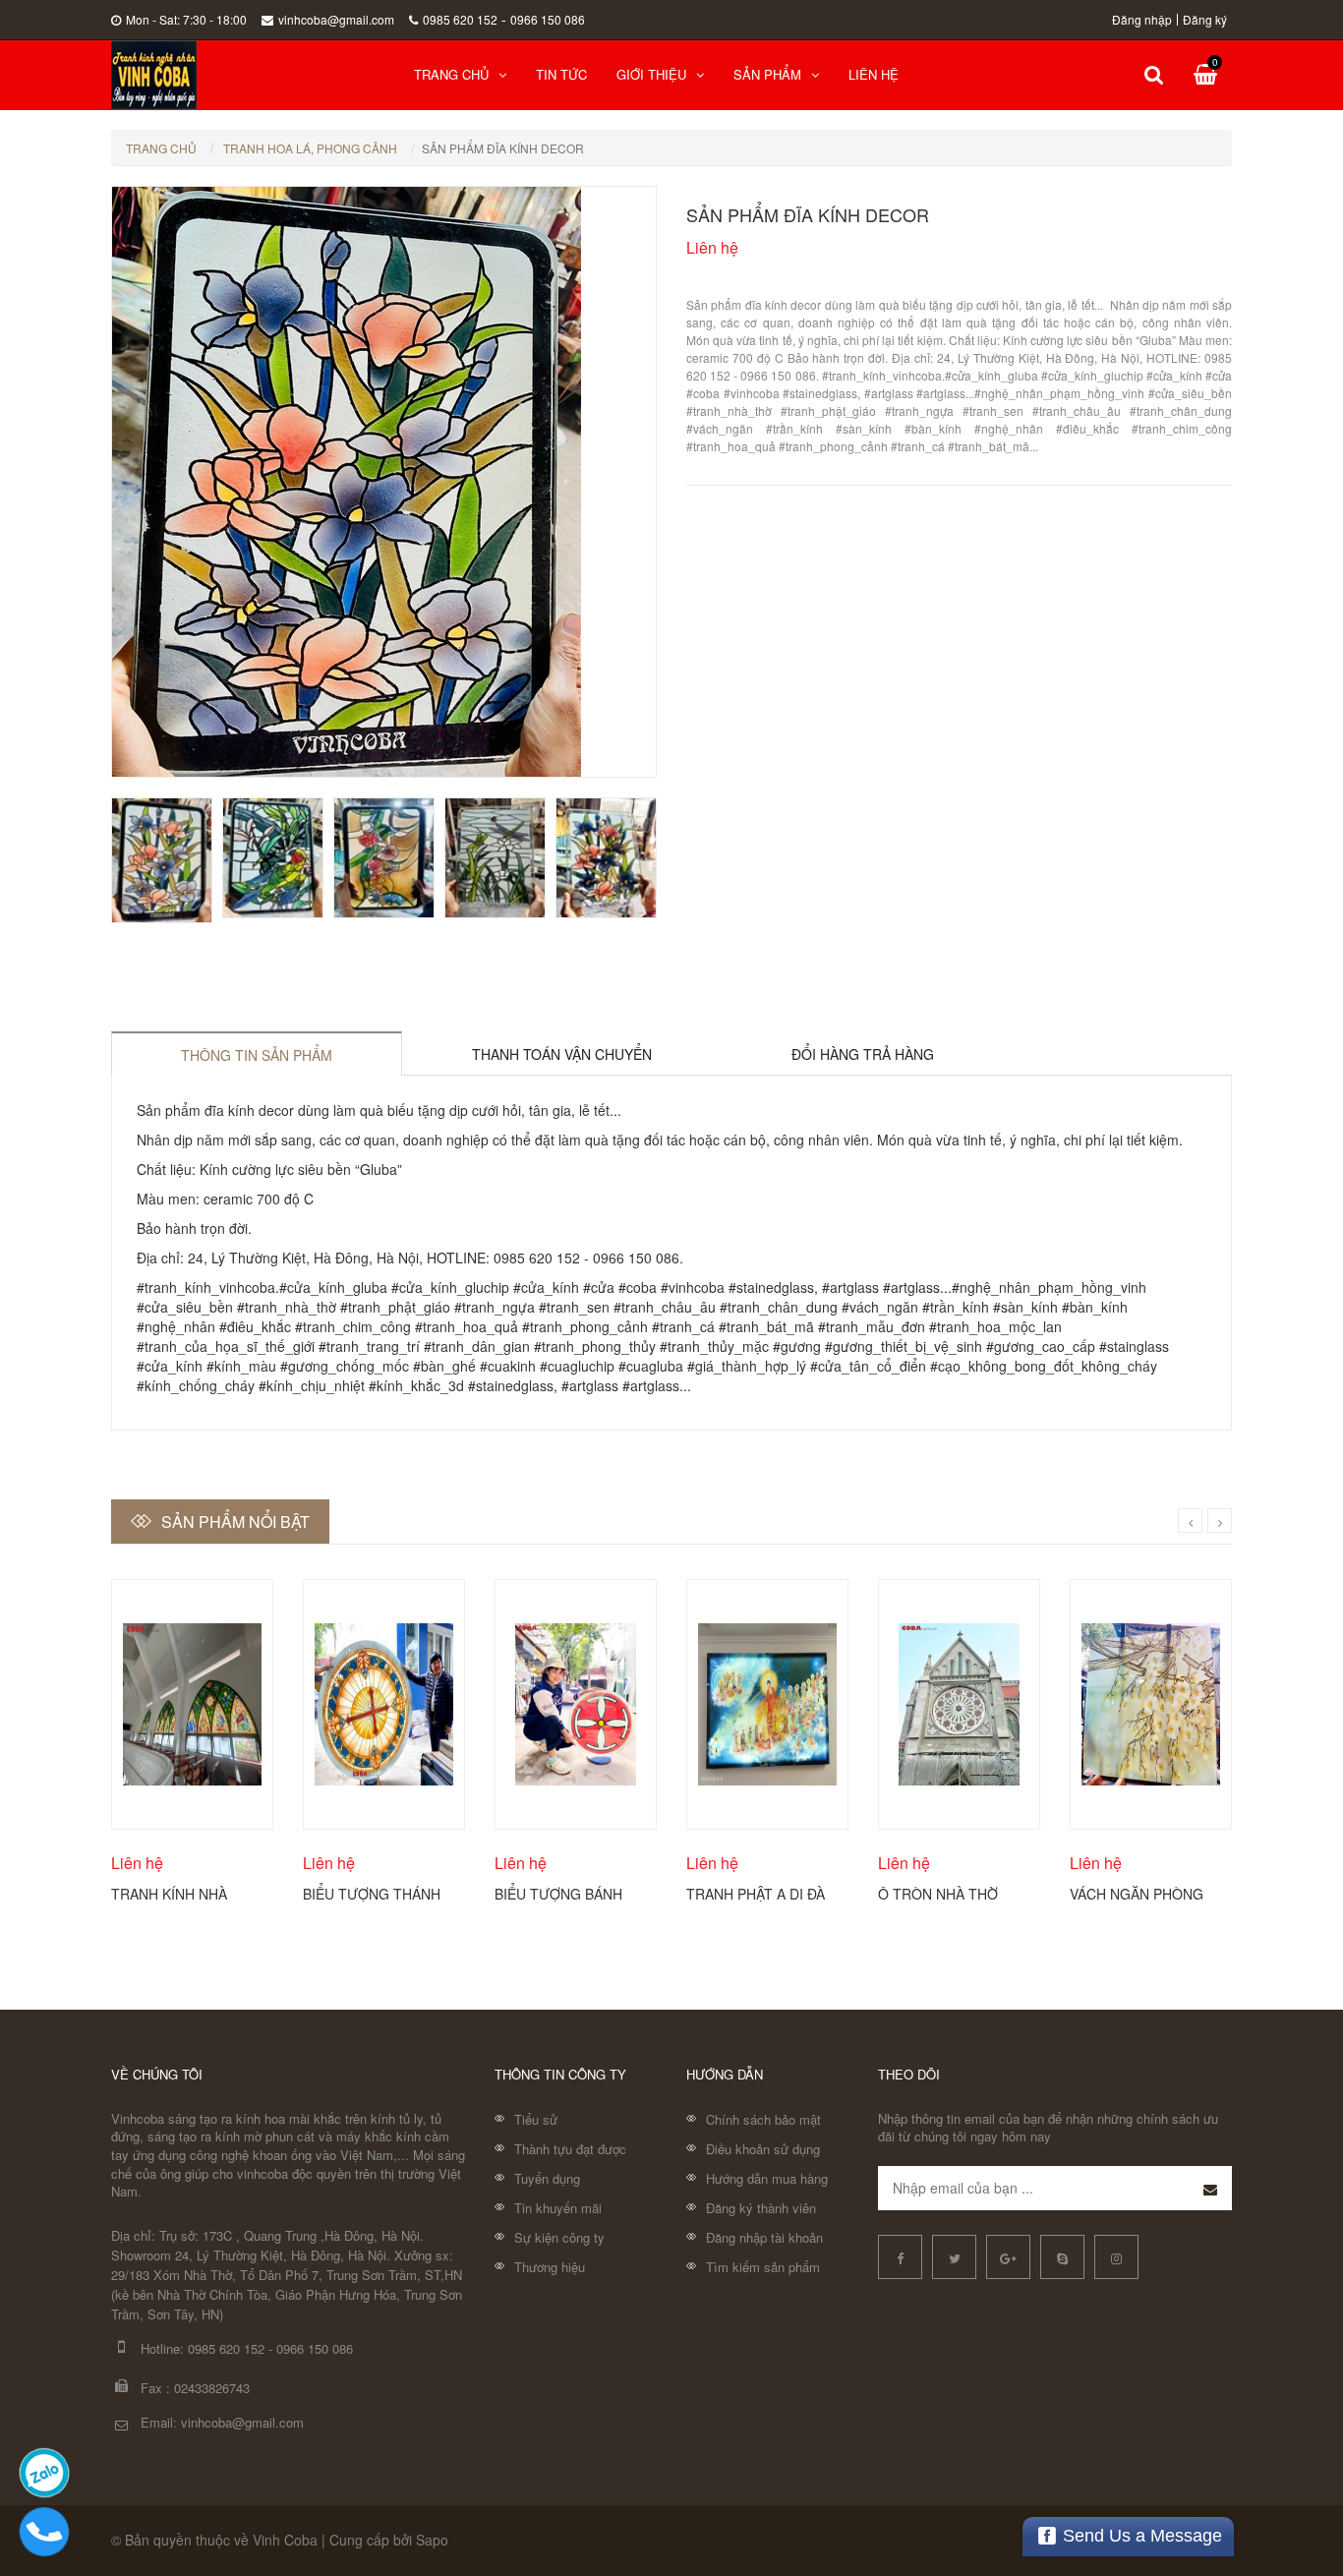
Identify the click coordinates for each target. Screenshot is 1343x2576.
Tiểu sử (536, 2119)
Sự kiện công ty (559, 2237)
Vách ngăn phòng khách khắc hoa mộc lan (1137, 1893)
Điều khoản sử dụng (763, 2149)
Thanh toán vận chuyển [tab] (562, 1054)
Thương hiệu (550, 2267)
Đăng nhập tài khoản (764, 2237)
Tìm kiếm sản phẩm (763, 2267)
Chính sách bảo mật (763, 2119)
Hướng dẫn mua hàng (767, 2178)
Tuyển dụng (547, 2178)
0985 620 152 (460, 19)
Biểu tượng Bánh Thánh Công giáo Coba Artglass (560, 1893)
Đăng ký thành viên (761, 2208)
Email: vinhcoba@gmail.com (222, 2422)
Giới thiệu (651, 74)
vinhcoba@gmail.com (336, 19)
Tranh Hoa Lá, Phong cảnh (310, 148)
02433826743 (212, 2388)
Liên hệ (874, 74)
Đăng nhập (1142, 20)
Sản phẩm (767, 74)
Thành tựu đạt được (570, 2149)
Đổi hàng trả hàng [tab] (863, 1054)
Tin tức (561, 74)
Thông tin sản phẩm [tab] (257, 1055)
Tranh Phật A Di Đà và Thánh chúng (756, 1893)
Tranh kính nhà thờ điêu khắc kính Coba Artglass (183, 1893)
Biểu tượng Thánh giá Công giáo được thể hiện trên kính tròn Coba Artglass (372, 1893)
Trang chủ (451, 74)
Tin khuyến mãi (558, 2208)
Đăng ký (1205, 20)
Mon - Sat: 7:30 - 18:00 (186, 19)
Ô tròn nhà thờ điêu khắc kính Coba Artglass (938, 1893)
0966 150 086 (548, 19)
